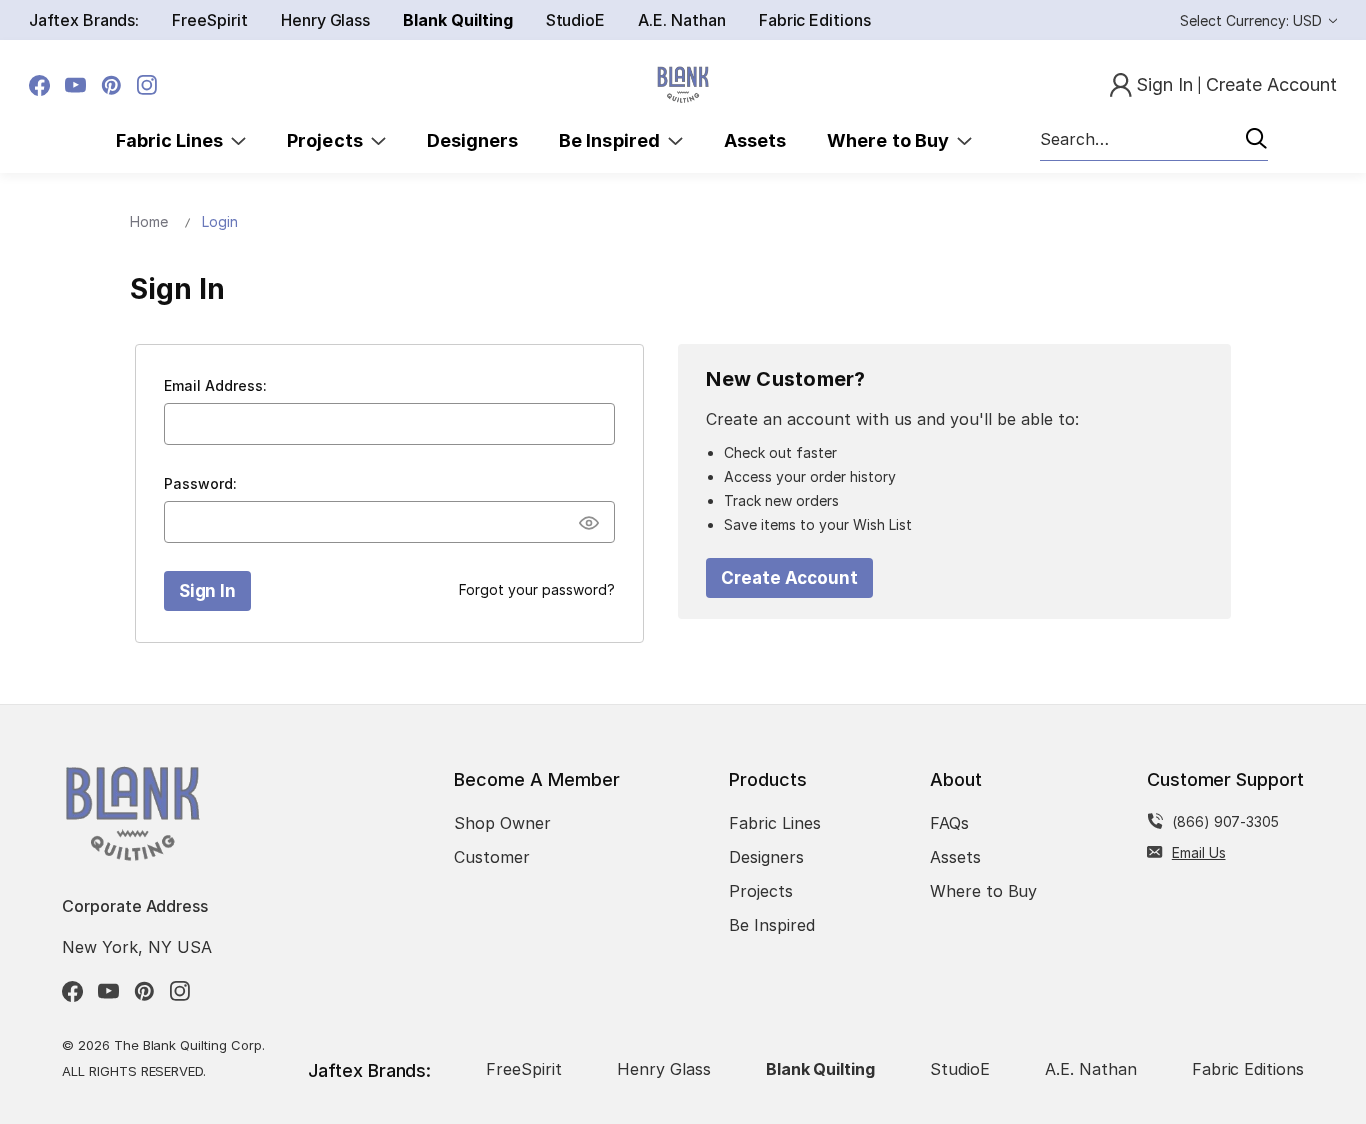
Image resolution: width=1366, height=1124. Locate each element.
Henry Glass (325, 20)
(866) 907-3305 (1225, 821)
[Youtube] (75, 85)
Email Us (1199, 852)
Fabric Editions (815, 20)
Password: (200, 483)
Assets (755, 140)
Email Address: (215, 385)
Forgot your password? (537, 589)
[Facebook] (39, 85)
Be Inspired (613, 140)
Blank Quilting (457, 20)
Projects (329, 140)
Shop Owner (502, 823)
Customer (492, 857)
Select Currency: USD (1253, 20)
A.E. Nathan (681, 20)
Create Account (789, 578)
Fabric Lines (174, 140)
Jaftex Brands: (84, 20)
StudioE (576, 20)
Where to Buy (892, 140)
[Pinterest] (111, 85)
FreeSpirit (210, 20)
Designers (472, 140)
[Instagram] (147, 85)
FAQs (949, 823)
